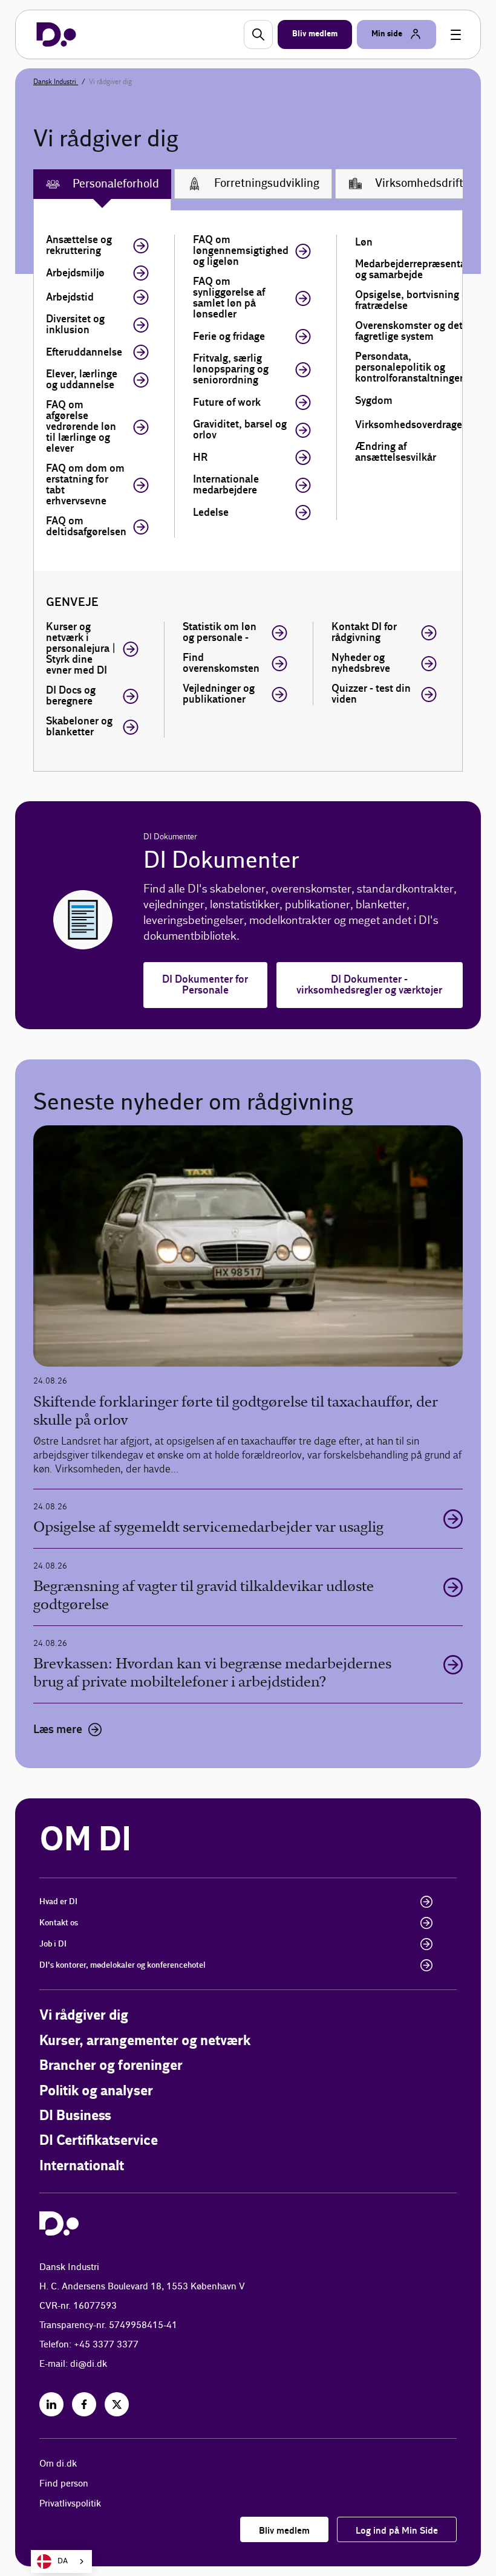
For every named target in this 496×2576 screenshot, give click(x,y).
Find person (64, 2484)
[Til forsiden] (56, 34)
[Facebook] (84, 2404)
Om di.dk (58, 2464)
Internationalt (82, 2166)
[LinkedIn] (51, 2404)
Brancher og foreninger (111, 2066)
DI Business (75, 2116)
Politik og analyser (96, 2091)
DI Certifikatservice (99, 2141)
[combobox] (61, 2561)
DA (63, 2561)
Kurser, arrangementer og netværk (145, 2041)
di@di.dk (89, 2364)
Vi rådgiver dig (84, 2016)
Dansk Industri (56, 82)
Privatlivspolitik (70, 2504)
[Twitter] (117, 2404)
